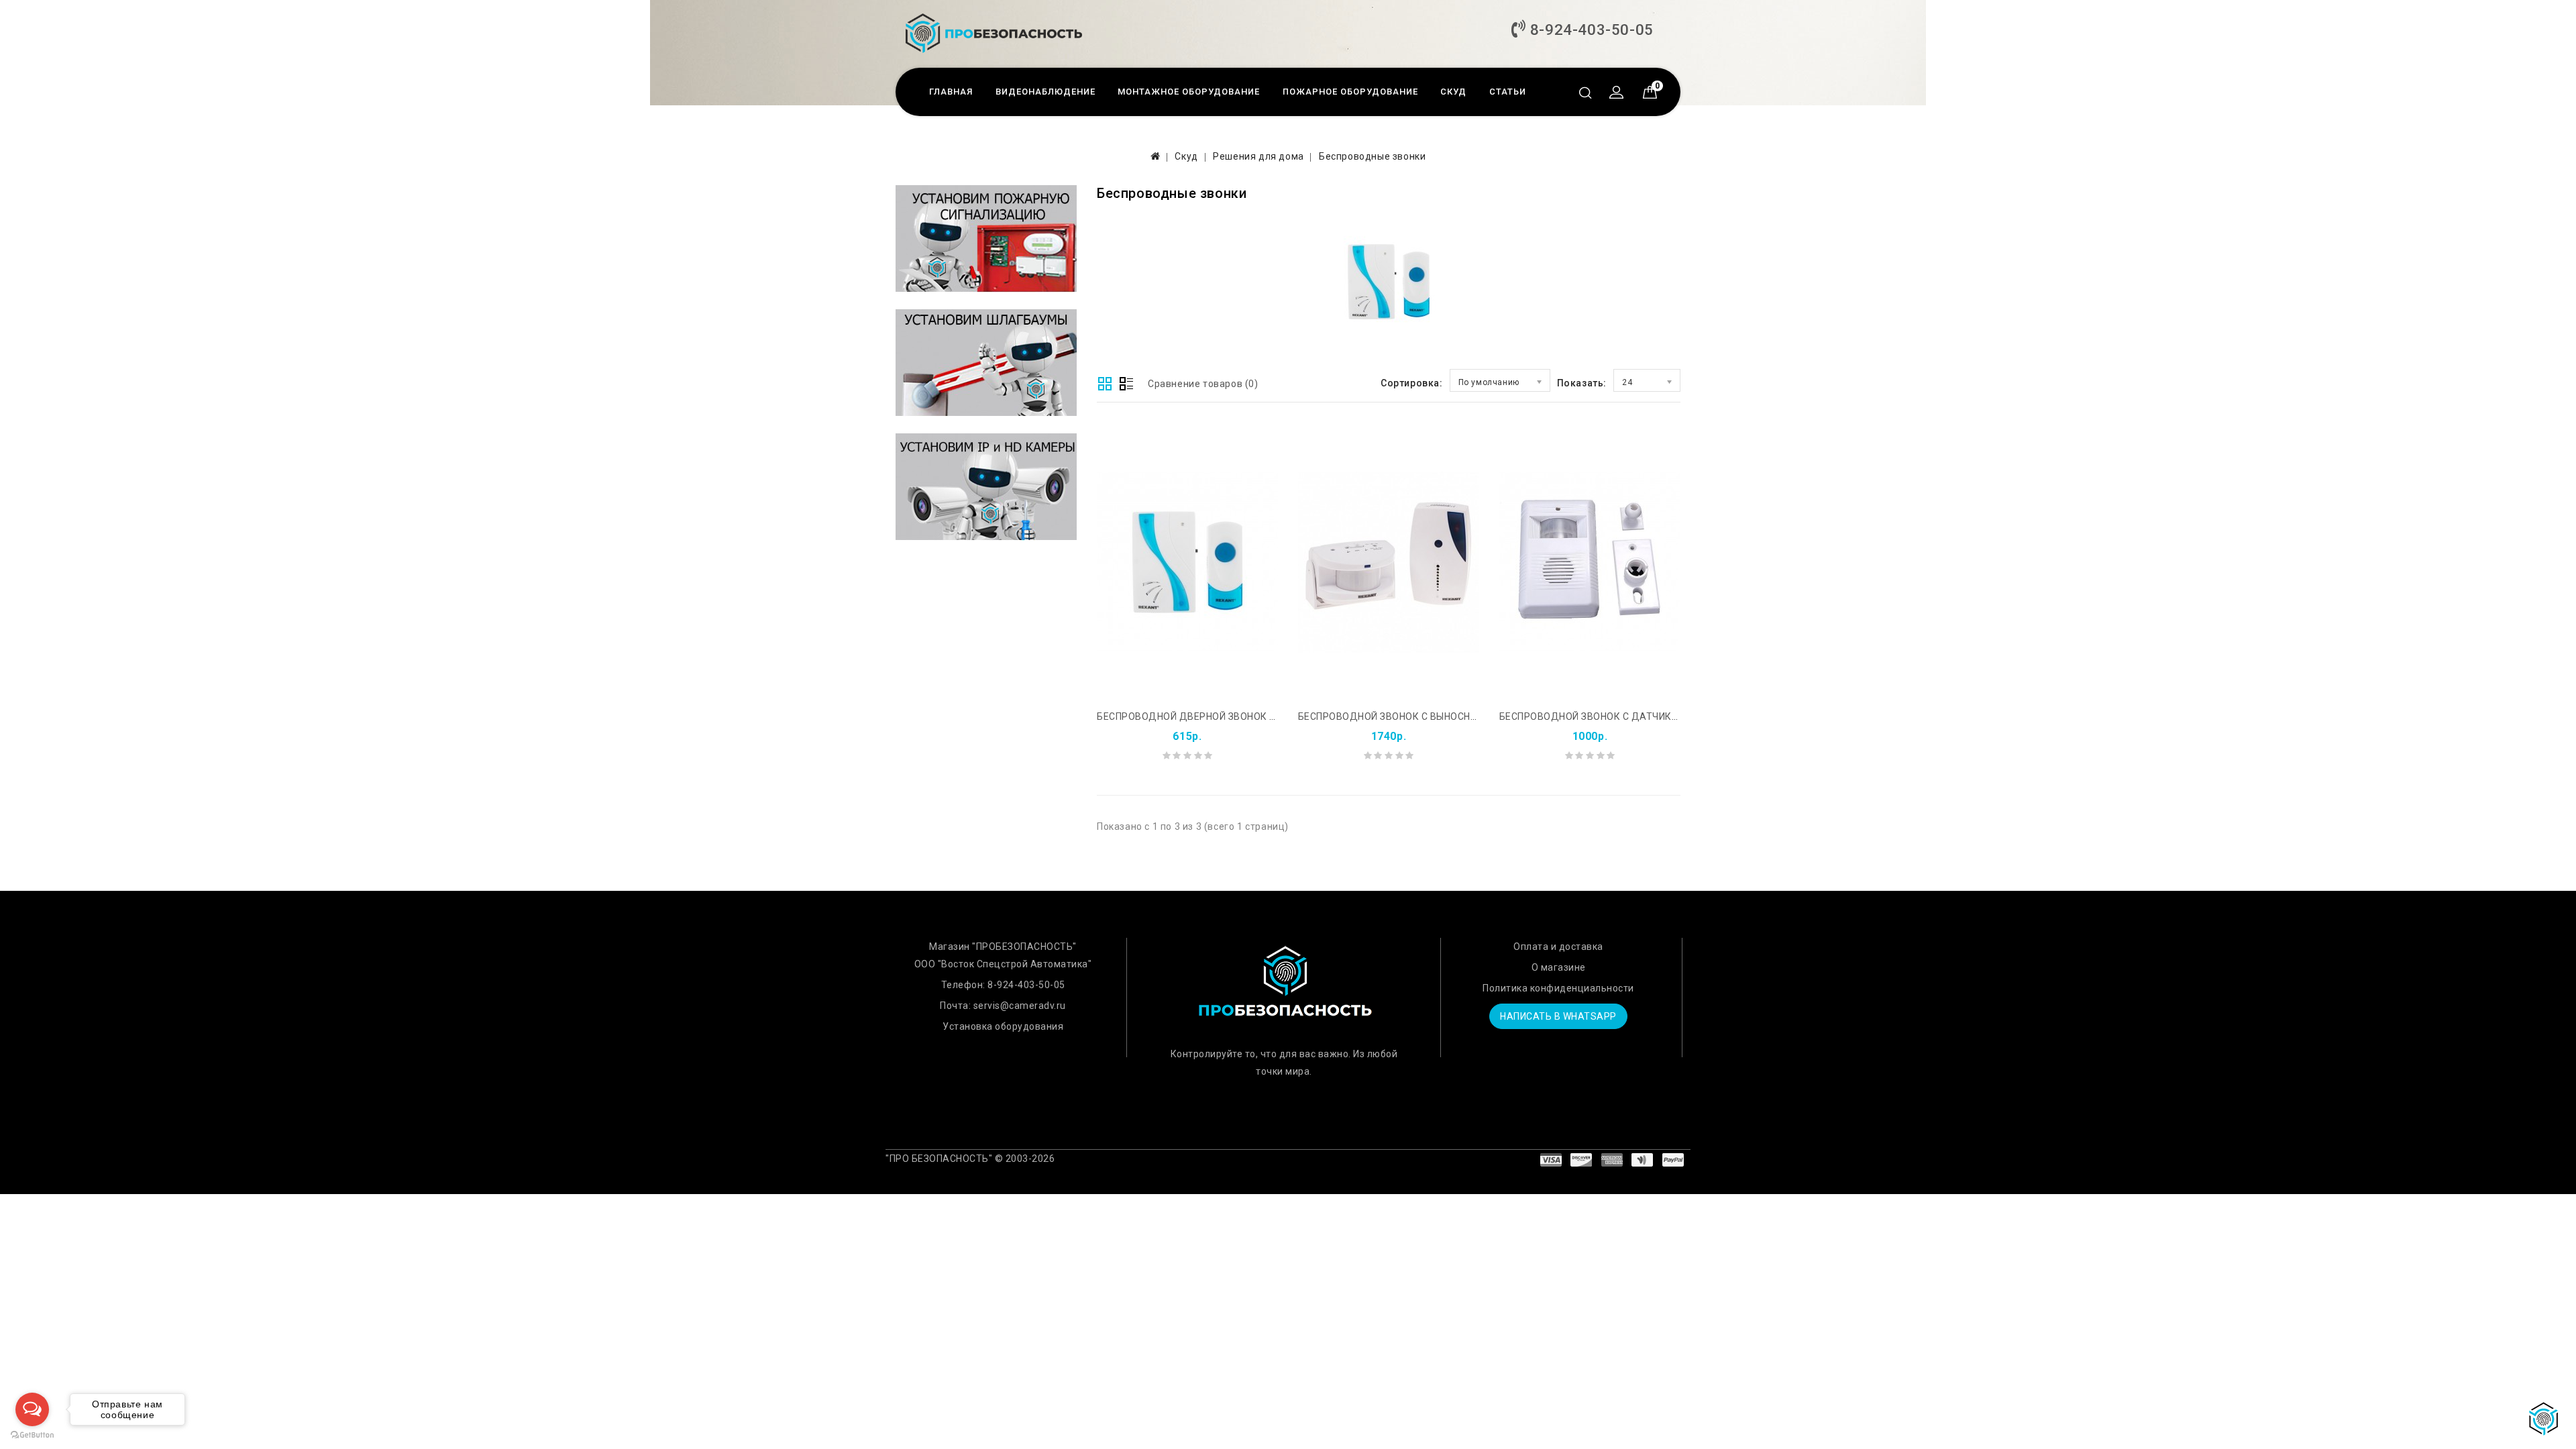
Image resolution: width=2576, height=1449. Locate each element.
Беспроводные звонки (1372, 156)
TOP (2546, 1419)
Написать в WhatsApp (1558, 1016)
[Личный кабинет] (1613, 94)
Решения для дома (1258, 156)
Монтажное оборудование (1189, 92)
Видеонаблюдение (1045, 92)
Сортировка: (1412, 383)
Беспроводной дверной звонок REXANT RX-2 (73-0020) (1238, 716)
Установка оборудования (1003, 1026)
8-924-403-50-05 (1590, 30)
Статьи (1508, 92)
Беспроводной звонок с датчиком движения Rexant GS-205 (1660, 716)
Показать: (1582, 383)
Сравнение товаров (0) (1203, 384)
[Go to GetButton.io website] (32, 1435)
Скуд (1453, 92)
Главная (951, 92)
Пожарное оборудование (1350, 92)
